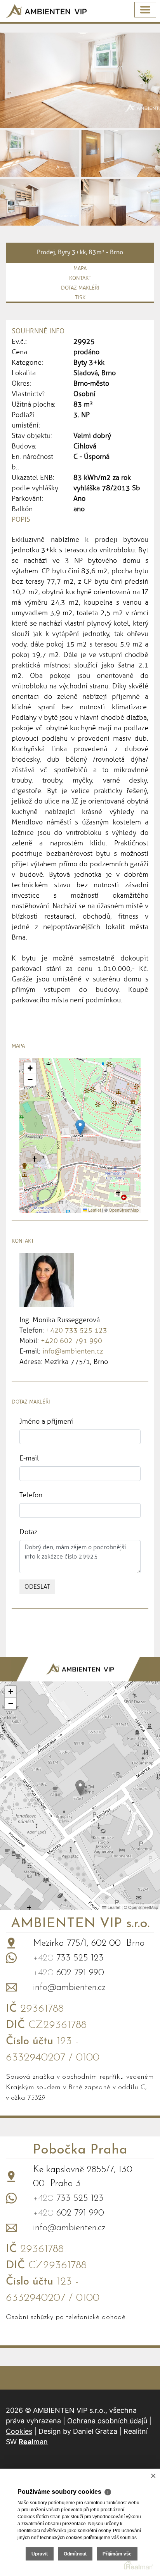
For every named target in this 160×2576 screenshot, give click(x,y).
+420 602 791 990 (71, 1341)
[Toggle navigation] (145, 10)
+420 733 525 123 (77, 1330)
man (33, 2442)
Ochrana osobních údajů (107, 2421)
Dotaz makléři (80, 288)
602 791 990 (69, 1973)
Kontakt (80, 278)
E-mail (29, 1458)
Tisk (80, 297)
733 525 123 (68, 1958)
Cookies (19, 2431)
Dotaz (28, 1532)
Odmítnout (75, 2554)
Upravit (40, 2554)
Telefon (31, 1495)
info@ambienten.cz (73, 1351)
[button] (80, 1127)
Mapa (80, 268)
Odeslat (37, 1587)
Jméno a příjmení (46, 1421)
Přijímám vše (117, 2554)
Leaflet (94, 1210)
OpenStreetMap (124, 1210)
